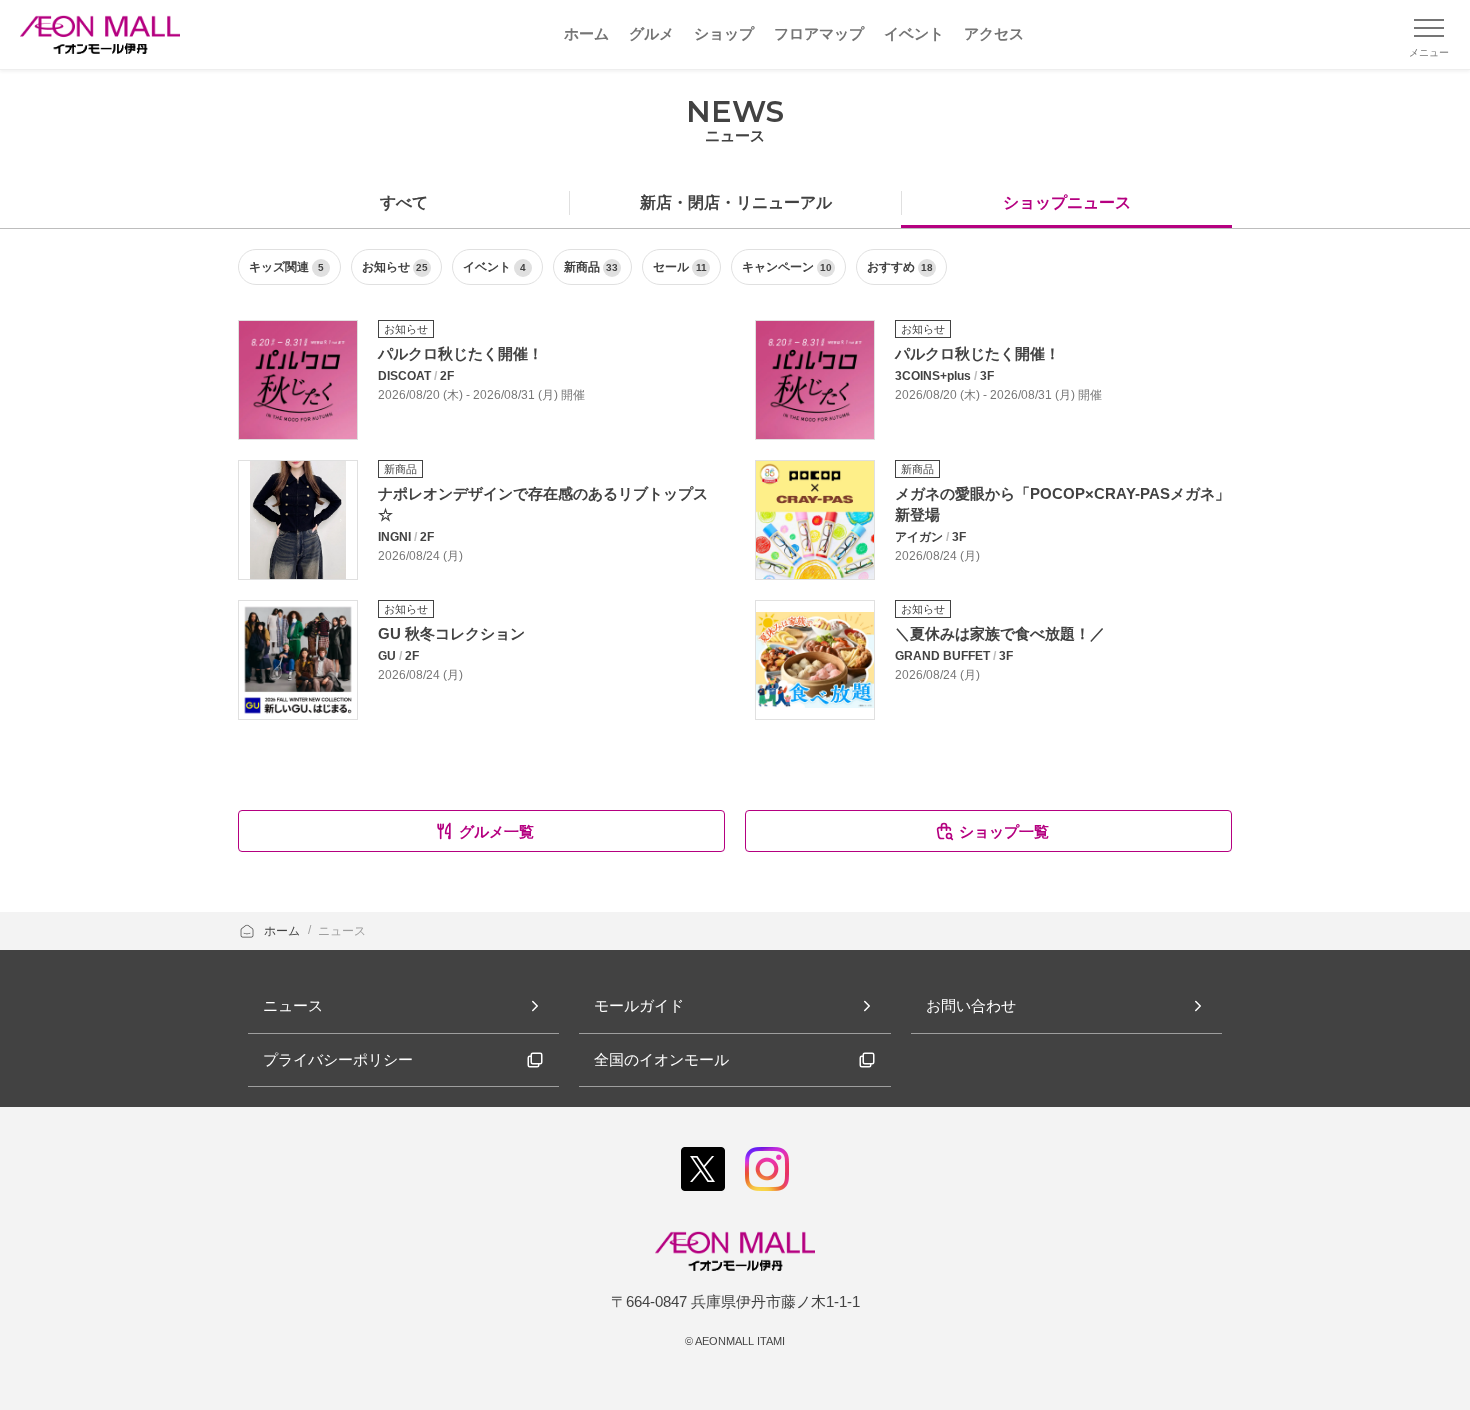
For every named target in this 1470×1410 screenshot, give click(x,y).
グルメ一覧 (496, 831)
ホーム (283, 931)
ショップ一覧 (1004, 831)
